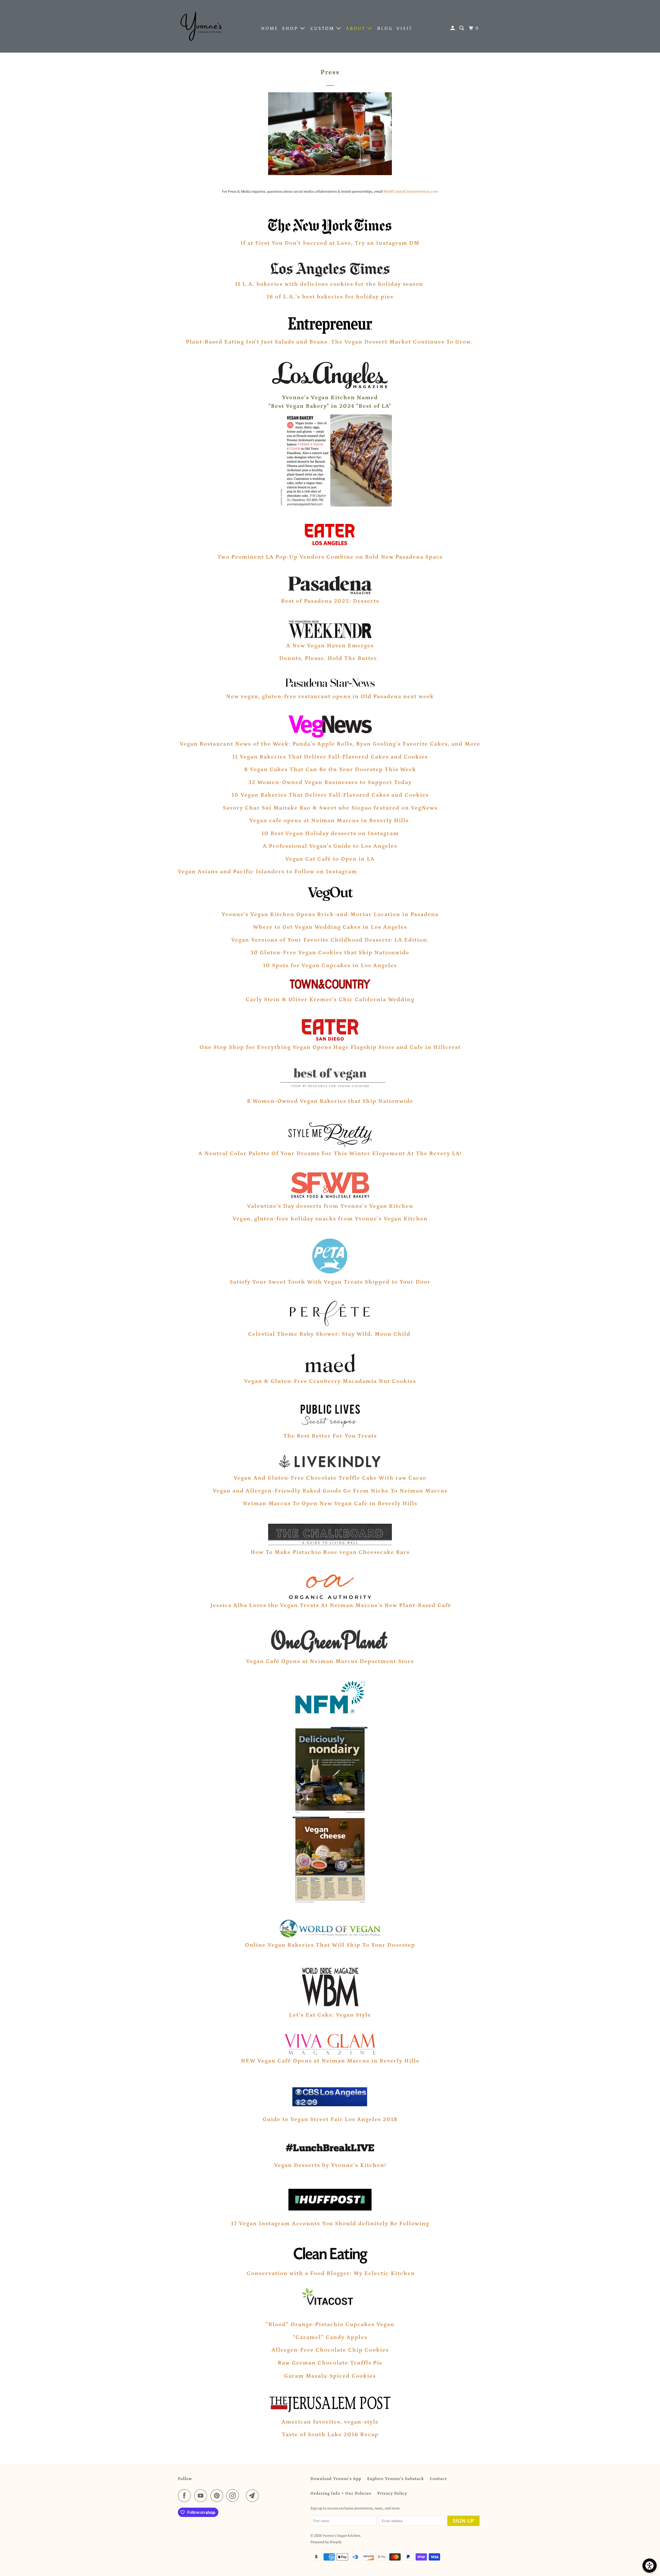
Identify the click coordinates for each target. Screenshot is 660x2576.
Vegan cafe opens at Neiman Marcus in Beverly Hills (330, 821)
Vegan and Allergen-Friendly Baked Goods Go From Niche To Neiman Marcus (330, 1491)
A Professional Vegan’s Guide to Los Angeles (330, 846)
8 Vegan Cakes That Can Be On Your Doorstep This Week (330, 769)
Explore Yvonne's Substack (395, 2479)
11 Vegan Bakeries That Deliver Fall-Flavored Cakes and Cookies (330, 757)
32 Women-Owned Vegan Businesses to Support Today (330, 782)
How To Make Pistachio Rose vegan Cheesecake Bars (330, 1552)
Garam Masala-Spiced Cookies (330, 2376)
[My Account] (453, 28)
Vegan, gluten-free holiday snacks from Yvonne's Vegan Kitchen (330, 1219)
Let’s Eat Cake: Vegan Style (330, 2015)
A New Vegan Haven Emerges (330, 646)
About (357, 28)
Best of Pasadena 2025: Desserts (330, 601)
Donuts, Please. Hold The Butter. (330, 658)
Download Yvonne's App (336, 2479)
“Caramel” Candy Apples (330, 2337)
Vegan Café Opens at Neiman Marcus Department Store (330, 1661)
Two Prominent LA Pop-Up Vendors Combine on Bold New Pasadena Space (330, 557)
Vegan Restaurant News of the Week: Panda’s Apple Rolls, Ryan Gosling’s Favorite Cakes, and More (330, 744)
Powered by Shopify (326, 2542)
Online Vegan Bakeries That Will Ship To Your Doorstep (330, 1945)
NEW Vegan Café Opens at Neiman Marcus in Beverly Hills (330, 2061)
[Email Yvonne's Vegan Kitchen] (254, 2496)
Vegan (385, 2324)
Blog (385, 28)
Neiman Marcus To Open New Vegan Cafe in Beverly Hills (330, 1503)
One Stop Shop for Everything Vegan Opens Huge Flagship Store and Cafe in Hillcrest (330, 1047)
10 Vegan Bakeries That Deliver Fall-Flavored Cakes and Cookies (330, 795)
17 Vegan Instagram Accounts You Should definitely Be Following (330, 2224)
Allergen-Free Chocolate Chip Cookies (330, 2350)
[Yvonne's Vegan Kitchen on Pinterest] (218, 2496)
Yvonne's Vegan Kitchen (341, 2536)
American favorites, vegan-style (330, 2422)
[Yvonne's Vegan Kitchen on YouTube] (202, 2496)
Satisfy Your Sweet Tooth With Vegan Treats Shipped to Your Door (330, 1282)
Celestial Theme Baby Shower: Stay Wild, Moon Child (330, 1334)
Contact (438, 2479)
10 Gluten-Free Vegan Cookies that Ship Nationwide (330, 953)
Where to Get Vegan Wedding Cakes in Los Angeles (330, 927)
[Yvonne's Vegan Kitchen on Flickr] (244, 2496)
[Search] (463, 28)
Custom (323, 28)
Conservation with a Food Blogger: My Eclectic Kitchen (330, 2273)
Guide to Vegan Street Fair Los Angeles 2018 (330, 2119)
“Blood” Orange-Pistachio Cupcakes (320, 2324)
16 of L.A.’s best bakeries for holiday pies (330, 297)
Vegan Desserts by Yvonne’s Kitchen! (330, 2165)
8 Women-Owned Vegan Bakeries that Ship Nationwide (330, 1101)
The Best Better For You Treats (330, 1436)
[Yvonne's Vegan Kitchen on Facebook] (186, 2496)
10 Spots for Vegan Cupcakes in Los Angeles (330, 965)
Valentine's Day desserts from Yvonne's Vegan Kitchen (330, 1206)
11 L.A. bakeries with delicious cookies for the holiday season (330, 284)
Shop (291, 28)
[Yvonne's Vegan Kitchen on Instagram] (234, 2496)
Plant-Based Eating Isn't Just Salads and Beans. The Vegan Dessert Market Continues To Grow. (329, 342)
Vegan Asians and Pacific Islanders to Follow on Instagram (268, 872)
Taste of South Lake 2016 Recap (330, 2435)
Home (270, 28)
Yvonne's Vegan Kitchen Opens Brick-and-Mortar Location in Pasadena (330, 914)
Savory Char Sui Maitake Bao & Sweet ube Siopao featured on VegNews (330, 808)
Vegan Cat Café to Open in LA (330, 859)
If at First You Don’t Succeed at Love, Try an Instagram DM (330, 243)
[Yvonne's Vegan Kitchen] (201, 26)
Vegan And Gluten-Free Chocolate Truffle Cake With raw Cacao (330, 1478)
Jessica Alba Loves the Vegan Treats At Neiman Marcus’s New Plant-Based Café (331, 1605)
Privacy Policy (392, 2493)
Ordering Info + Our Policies (341, 2493)
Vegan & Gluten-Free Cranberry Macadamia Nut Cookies (330, 1381)
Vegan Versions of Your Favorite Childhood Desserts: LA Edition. (330, 940)
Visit (404, 28)
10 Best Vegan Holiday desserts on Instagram (330, 833)
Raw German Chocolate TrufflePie (330, 2363)
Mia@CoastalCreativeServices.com (411, 191)
